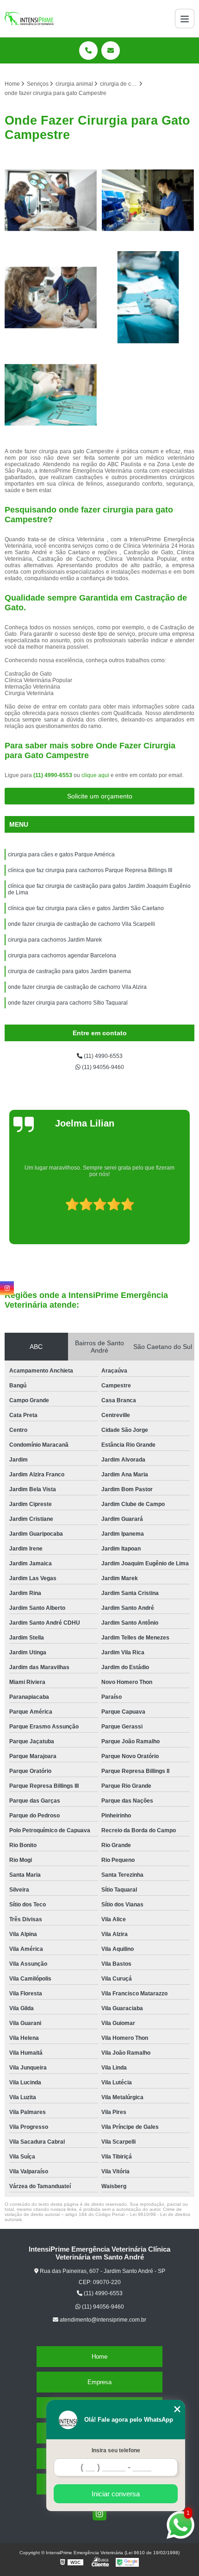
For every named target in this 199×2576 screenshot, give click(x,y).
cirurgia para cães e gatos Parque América (61, 854)
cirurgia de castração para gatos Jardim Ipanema (69, 971)
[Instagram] (99, 2513)
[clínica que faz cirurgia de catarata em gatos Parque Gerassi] (51, 395)
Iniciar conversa (116, 2494)
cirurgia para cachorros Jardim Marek (55, 940)
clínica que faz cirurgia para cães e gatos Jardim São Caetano (86, 908)
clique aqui (95, 775)
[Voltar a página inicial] (29, 19)
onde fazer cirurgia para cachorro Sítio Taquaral (68, 1003)
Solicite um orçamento (100, 796)
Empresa (99, 2382)
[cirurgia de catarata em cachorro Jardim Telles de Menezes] (51, 200)
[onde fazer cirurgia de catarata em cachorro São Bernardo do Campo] (51, 297)
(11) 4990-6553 (53, 775)
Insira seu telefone (116, 2450)
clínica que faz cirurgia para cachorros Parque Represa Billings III (90, 870)
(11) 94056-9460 (102, 1067)
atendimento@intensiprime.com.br (102, 2320)
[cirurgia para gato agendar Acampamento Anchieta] (148, 200)
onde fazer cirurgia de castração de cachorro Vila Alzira (77, 987)
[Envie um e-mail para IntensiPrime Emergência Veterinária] (111, 51)
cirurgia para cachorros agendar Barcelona (62, 956)
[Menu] (185, 19)
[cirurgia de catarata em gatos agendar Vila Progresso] (148, 297)
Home (99, 2357)
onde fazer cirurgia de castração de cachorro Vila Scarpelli (81, 924)
